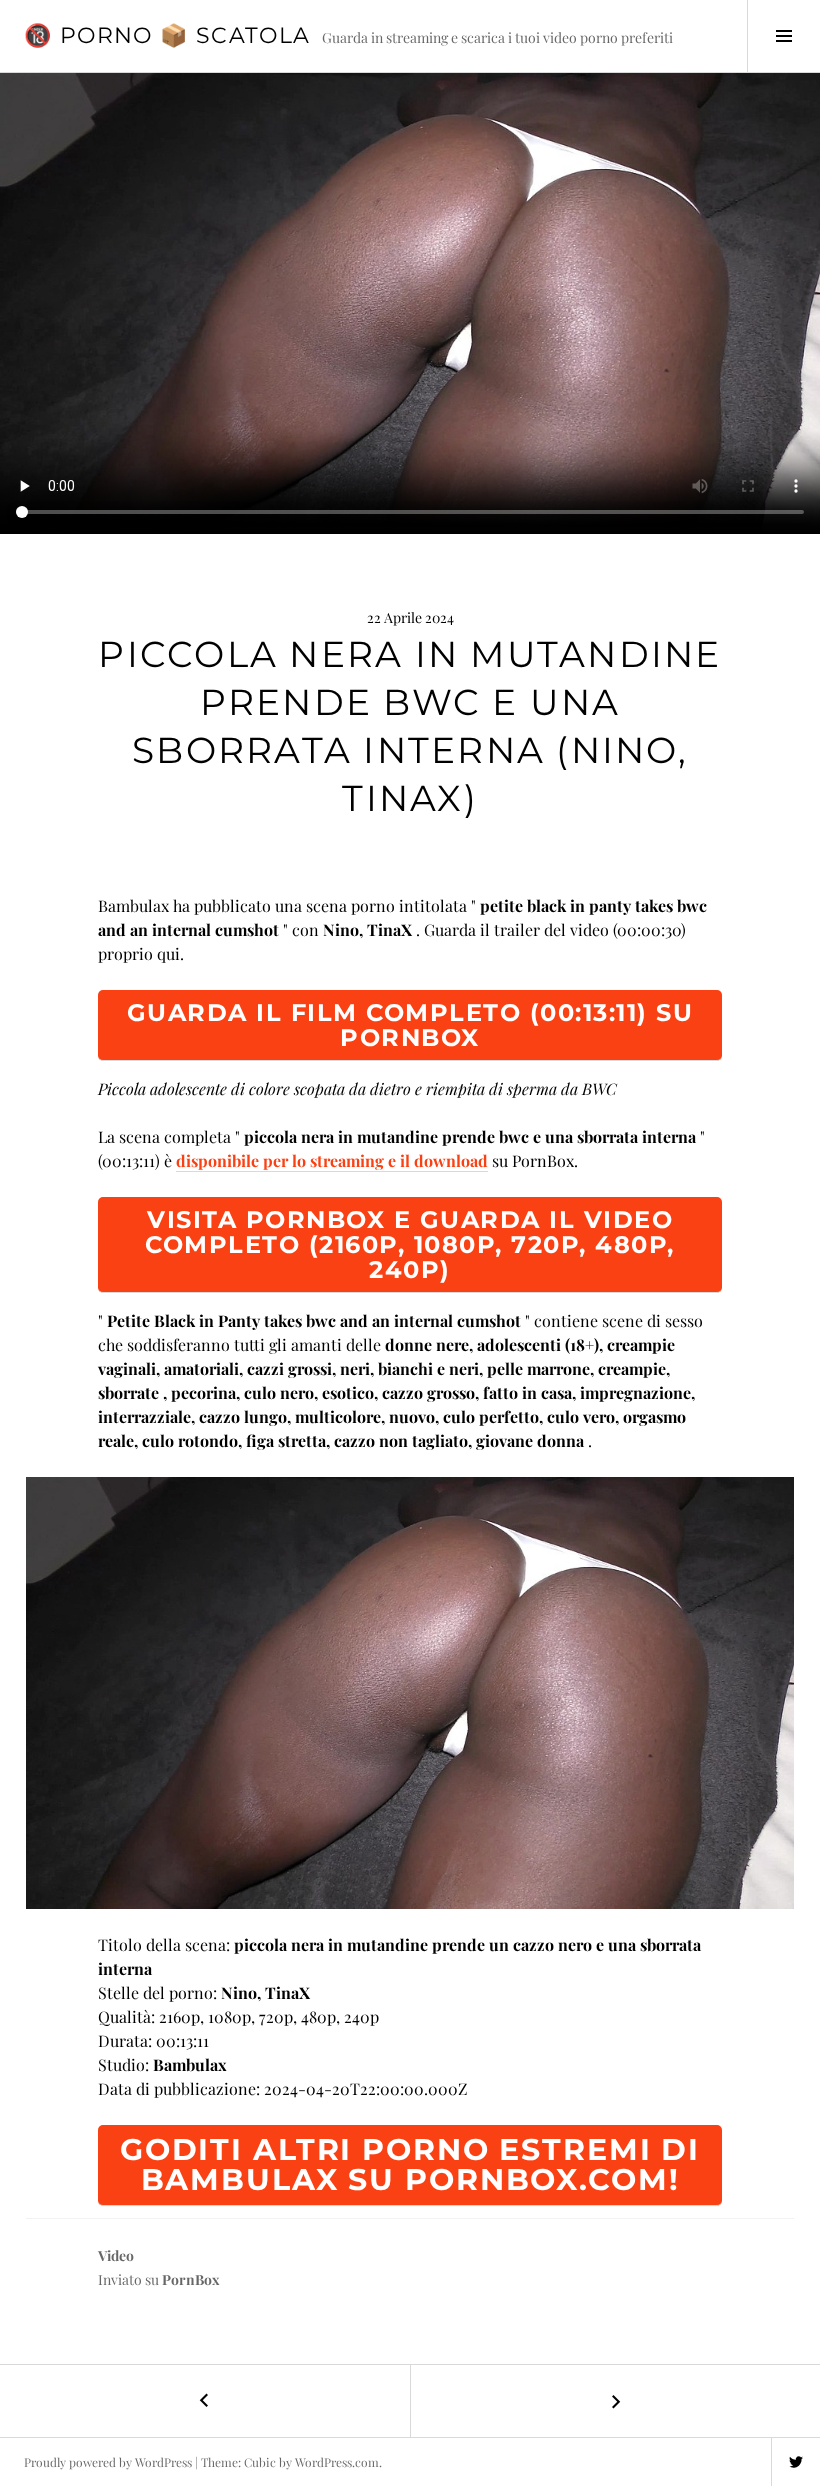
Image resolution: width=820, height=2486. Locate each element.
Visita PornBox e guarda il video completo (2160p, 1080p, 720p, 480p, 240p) (410, 1244)
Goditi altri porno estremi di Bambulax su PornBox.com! (410, 2164)
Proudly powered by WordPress (108, 2462)
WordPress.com (337, 2462)
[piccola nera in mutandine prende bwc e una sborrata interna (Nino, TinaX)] (410, 1693)
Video (116, 2255)
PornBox (191, 2279)
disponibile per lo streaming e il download (332, 1160)
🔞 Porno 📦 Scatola (167, 35)
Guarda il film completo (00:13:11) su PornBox (410, 1025)
